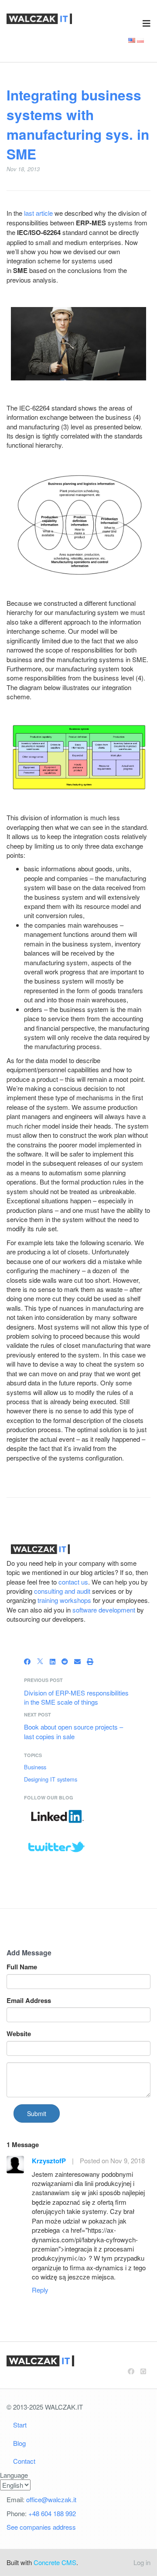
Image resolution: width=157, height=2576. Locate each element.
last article (38, 213)
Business (35, 1767)
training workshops (64, 1600)
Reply (40, 2290)
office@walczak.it (51, 2499)
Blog (19, 2443)
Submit (37, 2113)
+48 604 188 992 (52, 2513)
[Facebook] (27, 1661)
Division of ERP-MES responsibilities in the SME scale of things (76, 1697)
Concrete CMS (55, 2562)
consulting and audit (62, 1591)
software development (104, 1610)
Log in (142, 2562)
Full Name (22, 1967)
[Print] (90, 1661)
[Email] (77, 1661)
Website (19, 2034)
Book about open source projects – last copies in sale (73, 1731)
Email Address (29, 2001)
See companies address (41, 2527)
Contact (24, 2461)
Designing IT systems (51, 1779)
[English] (132, 40)
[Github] (143, 2371)
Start (20, 2425)
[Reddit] (65, 1661)
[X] (40, 1661)
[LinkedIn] (53, 1661)
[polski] (140, 40)
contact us (73, 1582)
